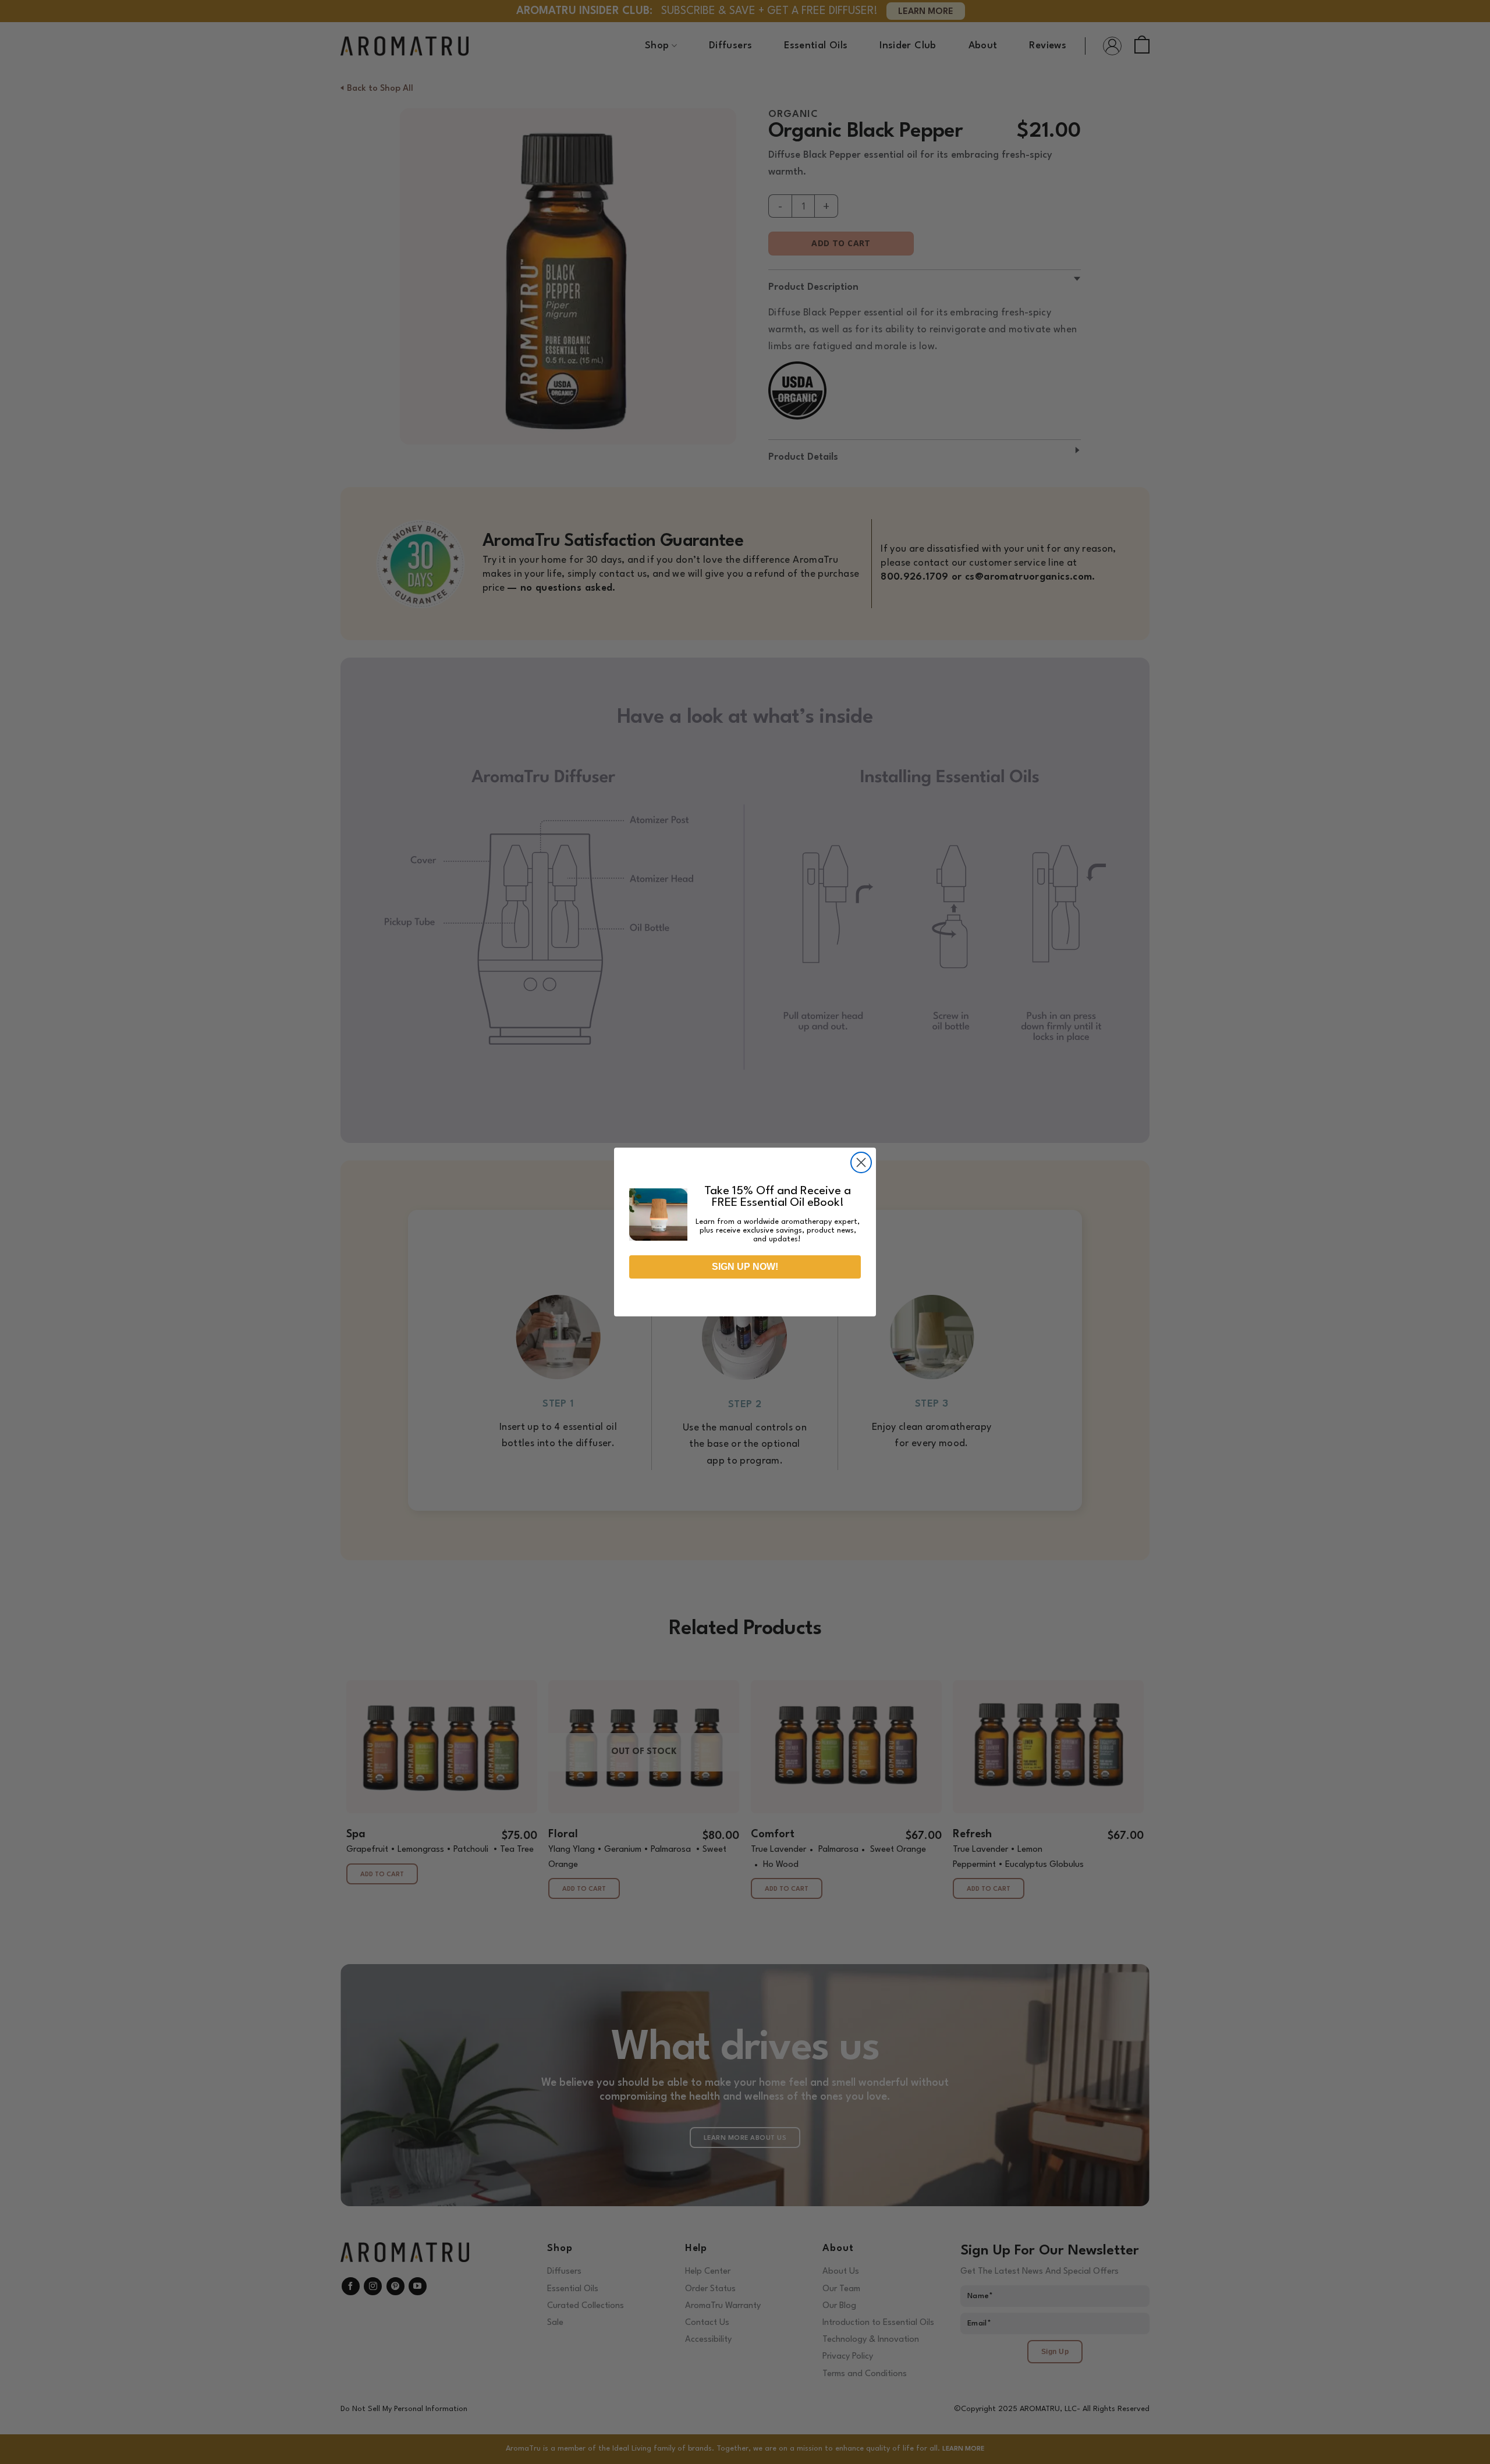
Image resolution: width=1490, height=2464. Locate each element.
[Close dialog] (861, 1162)
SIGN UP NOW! (745, 1267)
